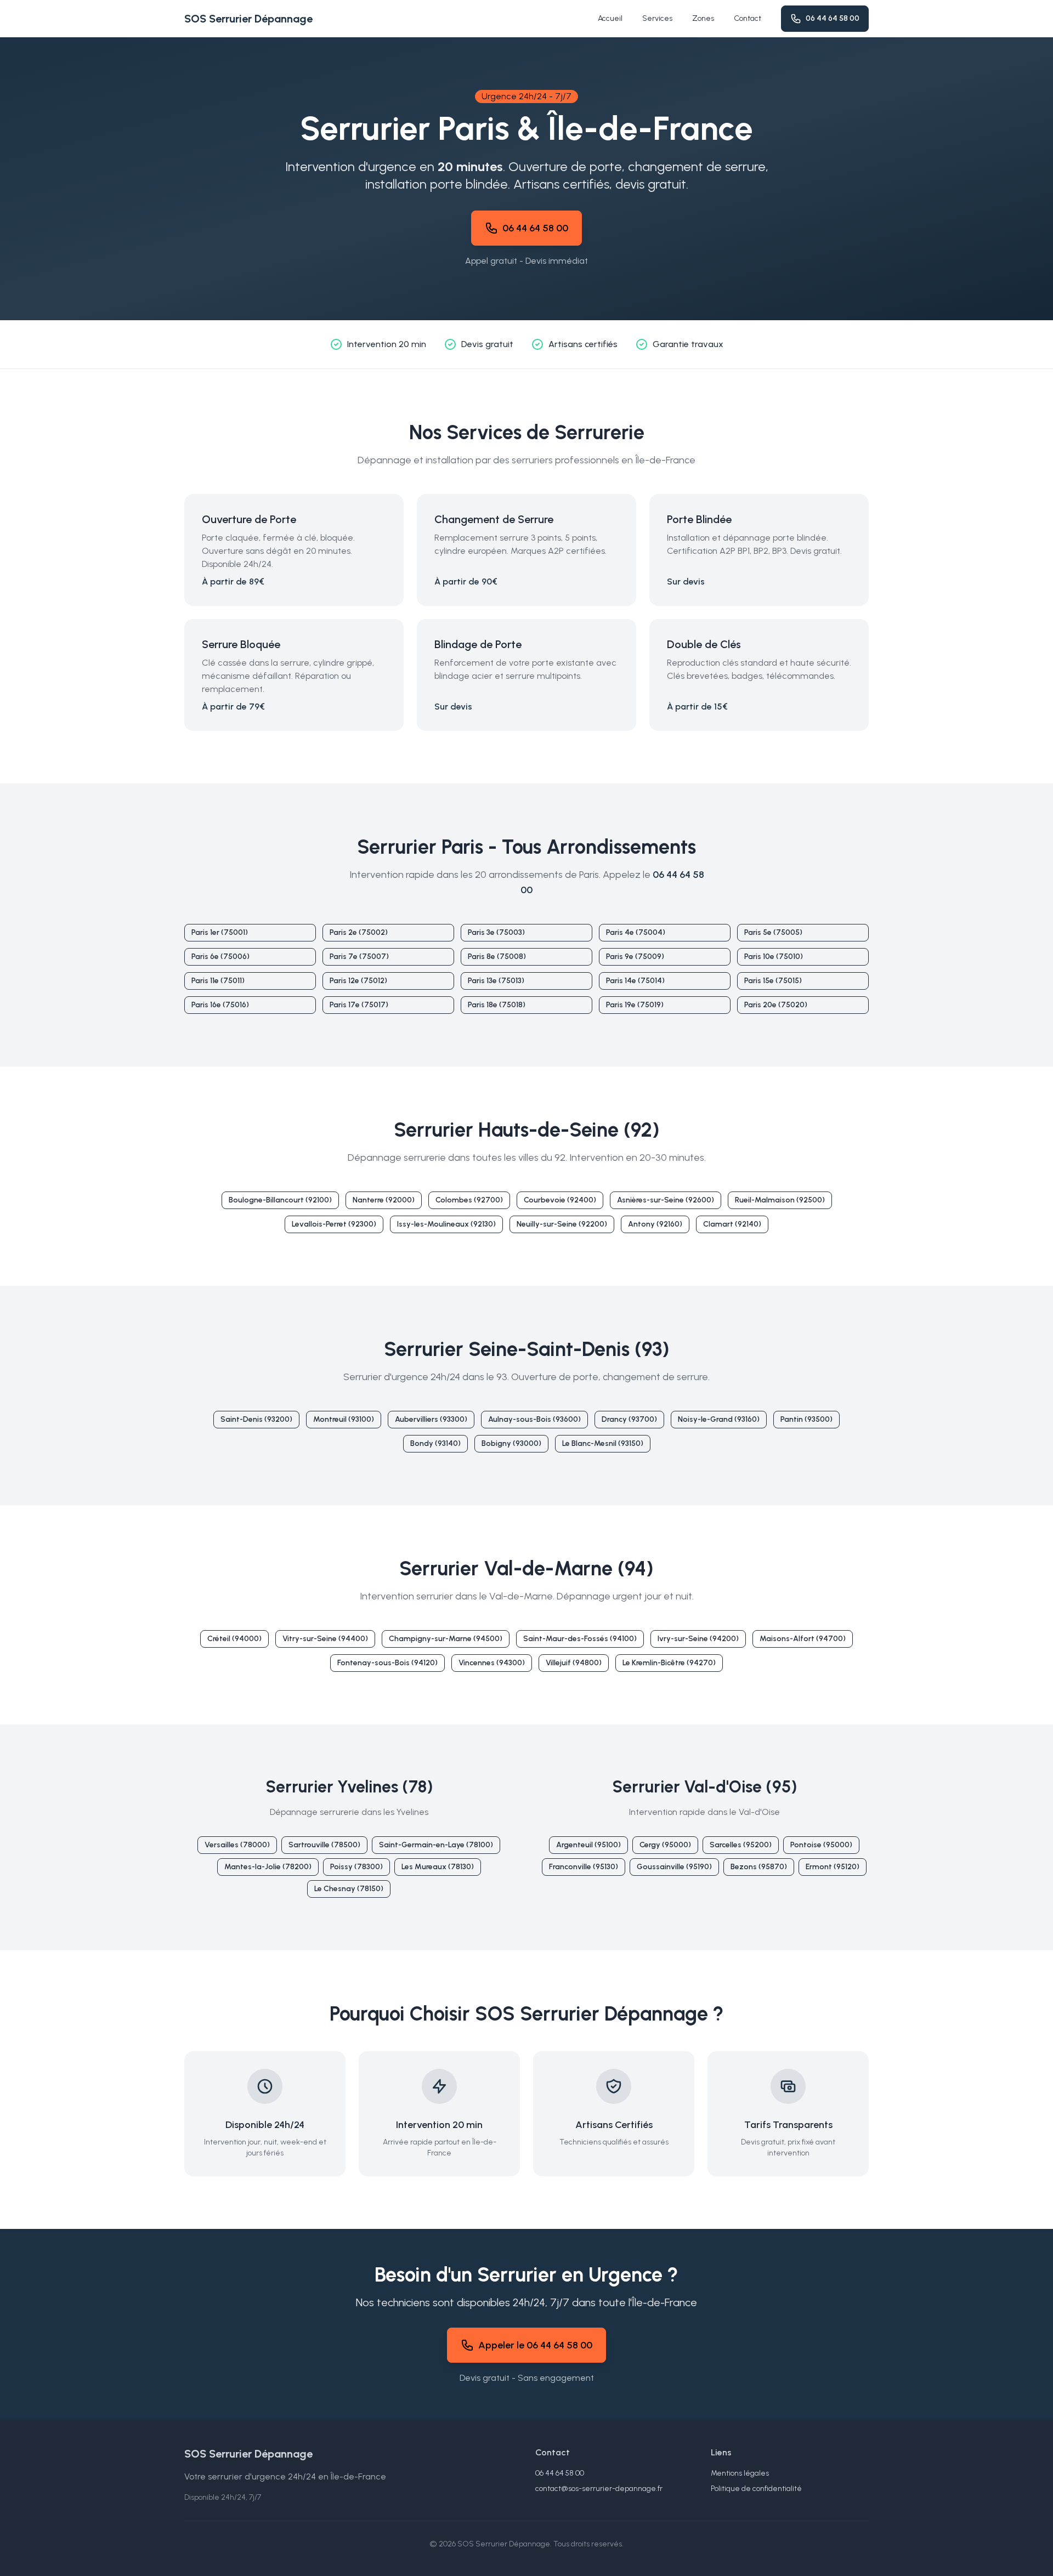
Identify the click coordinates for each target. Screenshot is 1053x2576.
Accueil (610, 18)
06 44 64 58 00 (833, 18)
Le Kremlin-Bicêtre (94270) (669, 1663)
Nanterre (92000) (384, 1200)
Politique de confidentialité (756, 2489)
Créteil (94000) (234, 1639)
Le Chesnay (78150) (349, 1889)
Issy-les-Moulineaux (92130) (446, 1224)
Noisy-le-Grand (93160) (719, 1419)
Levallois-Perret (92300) (334, 1224)
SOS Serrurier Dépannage (248, 19)
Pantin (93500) (806, 1419)
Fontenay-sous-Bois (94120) (387, 1663)
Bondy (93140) (435, 1443)
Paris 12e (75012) (358, 981)
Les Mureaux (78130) (438, 1867)
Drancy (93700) (629, 1419)
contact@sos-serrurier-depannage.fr (599, 2489)
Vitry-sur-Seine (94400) (325, 1639)
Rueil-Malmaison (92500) (780, 1200)
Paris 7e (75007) (359, 957)
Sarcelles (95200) (741, 1845)
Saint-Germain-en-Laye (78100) (436, 1845)
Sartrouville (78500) (324, 1845)
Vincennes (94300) (492, 1663)
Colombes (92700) (469, 1200)
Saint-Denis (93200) (256, 1419)
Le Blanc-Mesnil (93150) (603, 1443)
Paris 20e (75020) (776, 1005)
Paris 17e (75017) (359, 1005)
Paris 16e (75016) (220, 1005)
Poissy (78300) (356, 1867)
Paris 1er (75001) (220, 932)
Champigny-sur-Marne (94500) (446, 1639)
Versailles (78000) (237, 1845)
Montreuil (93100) (344, 1419)
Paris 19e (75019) (635, 1005)
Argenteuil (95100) (588, 1845)
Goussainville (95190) (674, 1867)
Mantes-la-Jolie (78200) (268, 1867)
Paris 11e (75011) (218, 981)
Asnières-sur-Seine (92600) (666, 1200)
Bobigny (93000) (511, 1443)
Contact (748, 18)
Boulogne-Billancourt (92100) (280, 1200)
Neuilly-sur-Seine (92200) (562, 1224)
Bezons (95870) (759, 1867)
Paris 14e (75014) (635, 981)
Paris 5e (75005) (773, 932)
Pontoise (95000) (821, 1845)
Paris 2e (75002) (359, 932)
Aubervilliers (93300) (431, 1419)
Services (657, 18)
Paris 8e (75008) (497, 957)
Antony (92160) (655, 1224)
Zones (703, 18)
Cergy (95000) (665, 1845)
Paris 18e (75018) (497, 1005)
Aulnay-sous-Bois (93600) (534, 1419)
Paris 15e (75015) (773, 981)
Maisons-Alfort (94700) (803, 1639)
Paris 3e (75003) (496, 932)
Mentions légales (740, 2473)
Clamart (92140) (732, 1224)
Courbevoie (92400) (560, 1200)
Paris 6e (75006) (220, 957)
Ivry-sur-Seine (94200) (698, 1639)
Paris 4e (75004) (636, 932)
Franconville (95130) (584, 1867)
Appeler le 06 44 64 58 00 (535, 2345)
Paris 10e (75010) (774, 957)
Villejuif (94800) (574, 1663)
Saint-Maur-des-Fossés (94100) (580, 1639)
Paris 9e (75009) (635, 957)
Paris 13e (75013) (496, 981)
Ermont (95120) (833, 1867)
